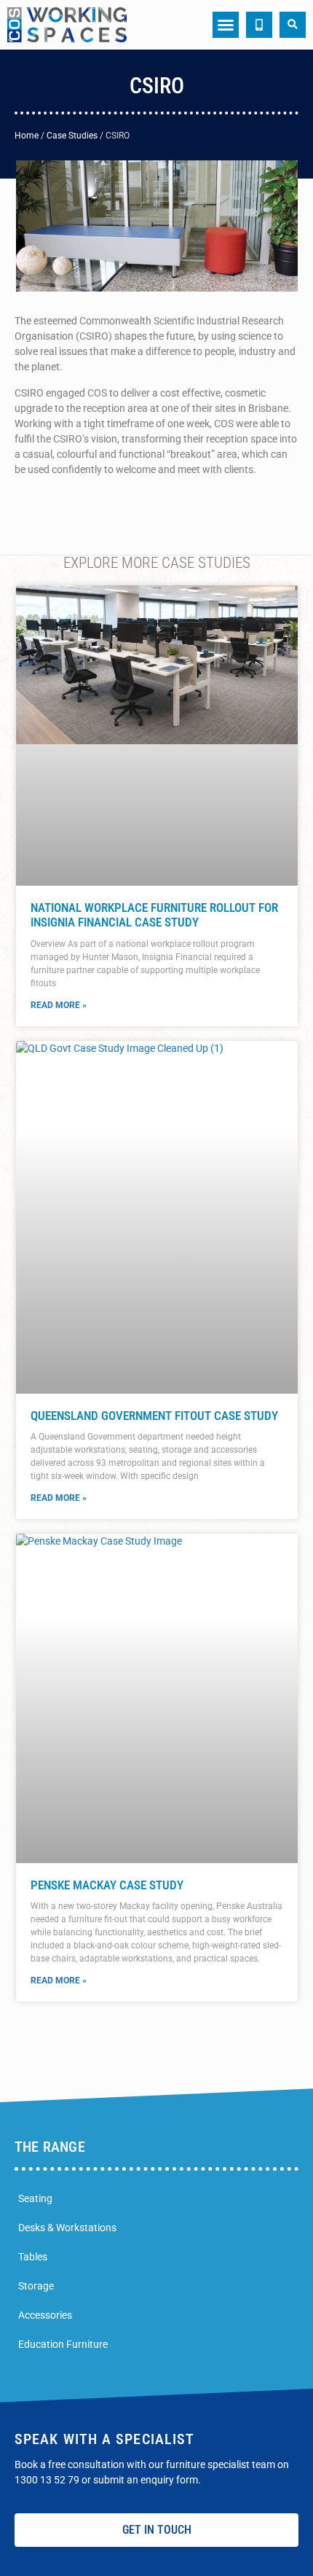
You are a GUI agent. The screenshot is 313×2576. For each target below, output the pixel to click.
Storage (36, 2286)
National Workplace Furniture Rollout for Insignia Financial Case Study (154, 915)
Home (27, 136)
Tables (33, 2257)
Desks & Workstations (67, 2228)
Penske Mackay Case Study (108, 1885)
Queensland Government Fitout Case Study (154, 1416)
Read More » (59, 1005)
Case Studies (72, 136)
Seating (35, 2198)
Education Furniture (63, 2344)
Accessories (45, 2315)
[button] (226, 25)
